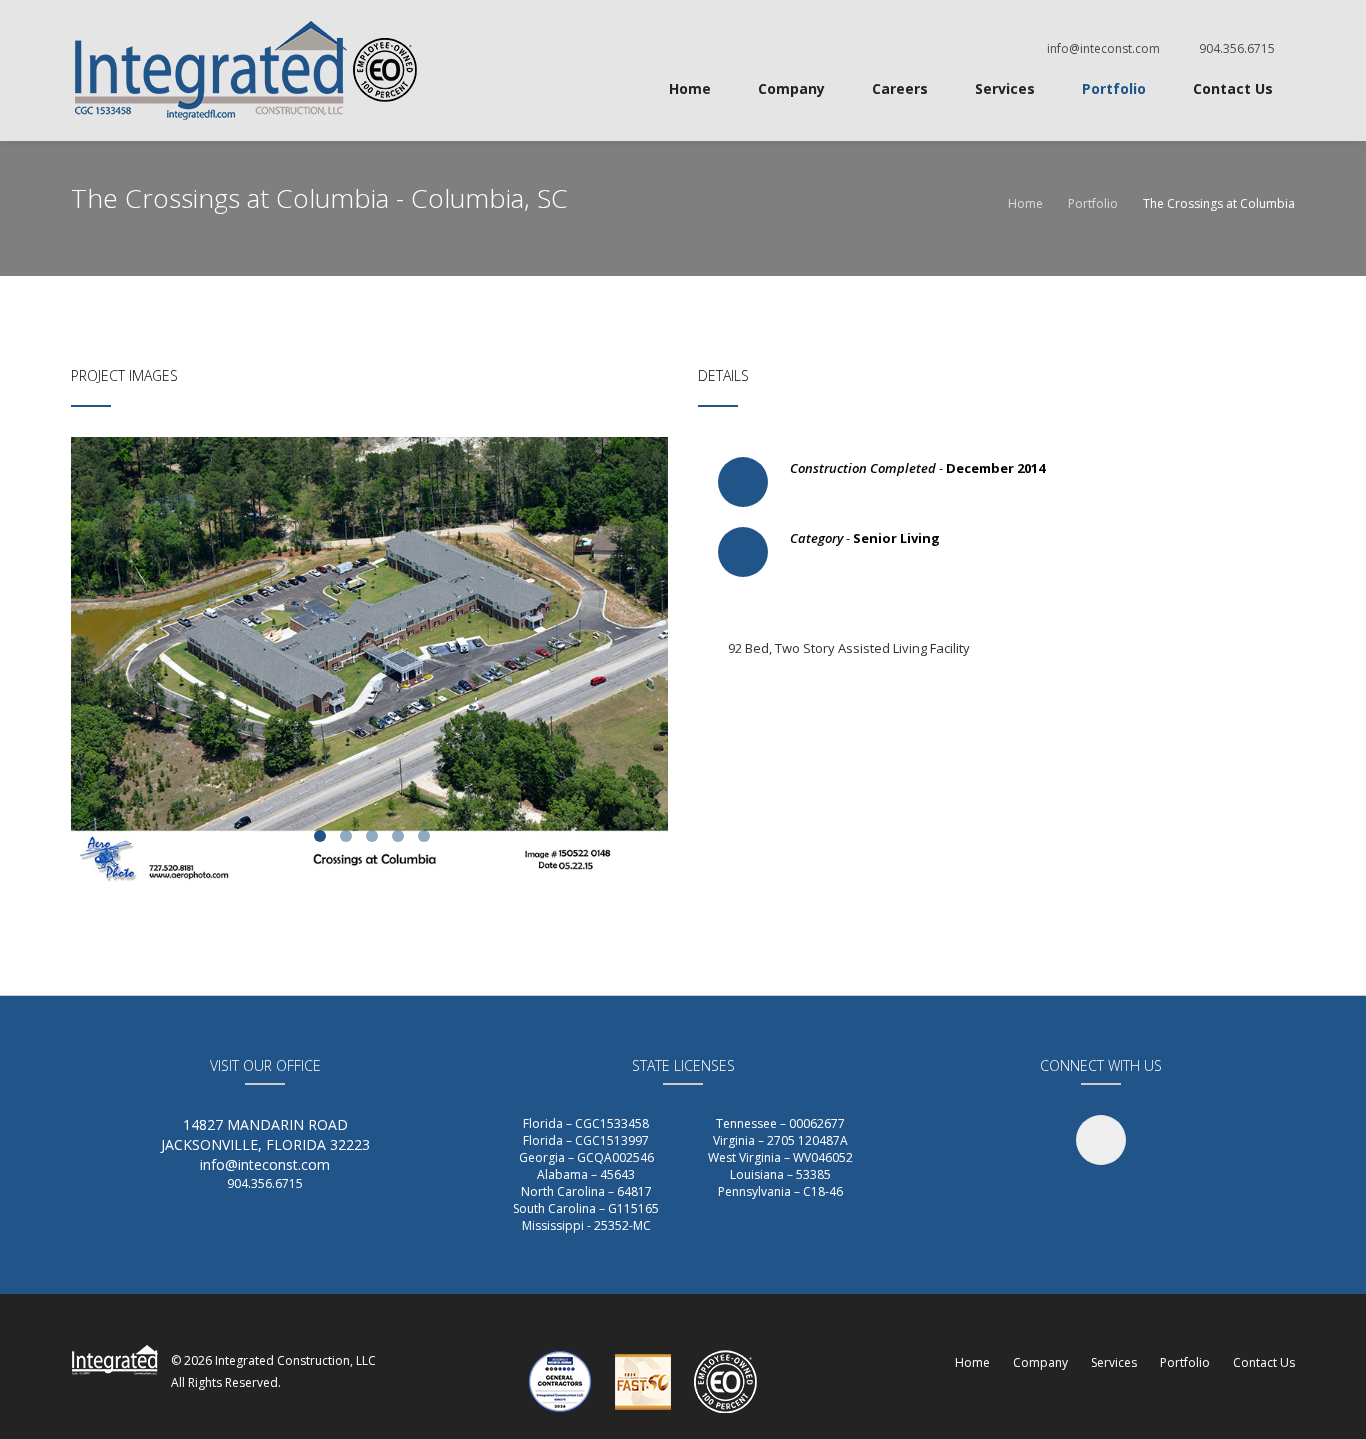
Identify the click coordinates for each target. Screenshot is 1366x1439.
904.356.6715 (1237, 48)
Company (791, 88)
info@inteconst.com (1103, 48)
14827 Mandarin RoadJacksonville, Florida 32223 (265, 1134)
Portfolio (1114, 88)
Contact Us (1233, 88)
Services (1005, 88)
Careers (900, 88)
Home (690, 88)
